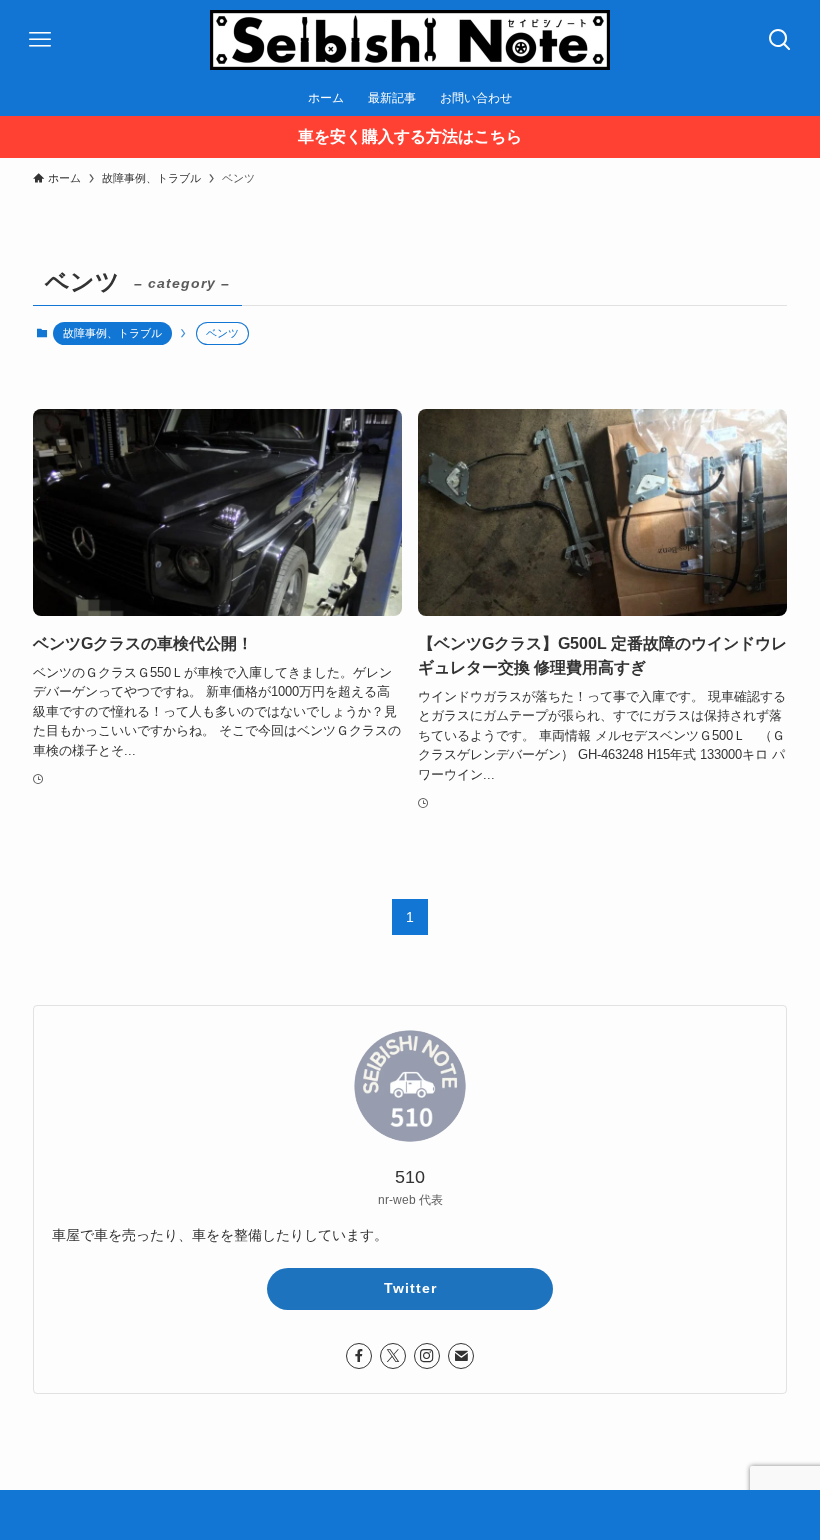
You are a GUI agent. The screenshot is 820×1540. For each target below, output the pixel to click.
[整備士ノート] (410, 40)
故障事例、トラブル (112, 333)
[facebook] (359, 1356)
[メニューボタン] (40, 40)
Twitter (410, 1288)
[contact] (461, 1356)
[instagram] (427, 1356)
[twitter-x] (393, 1356)
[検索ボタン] (780, 40)
